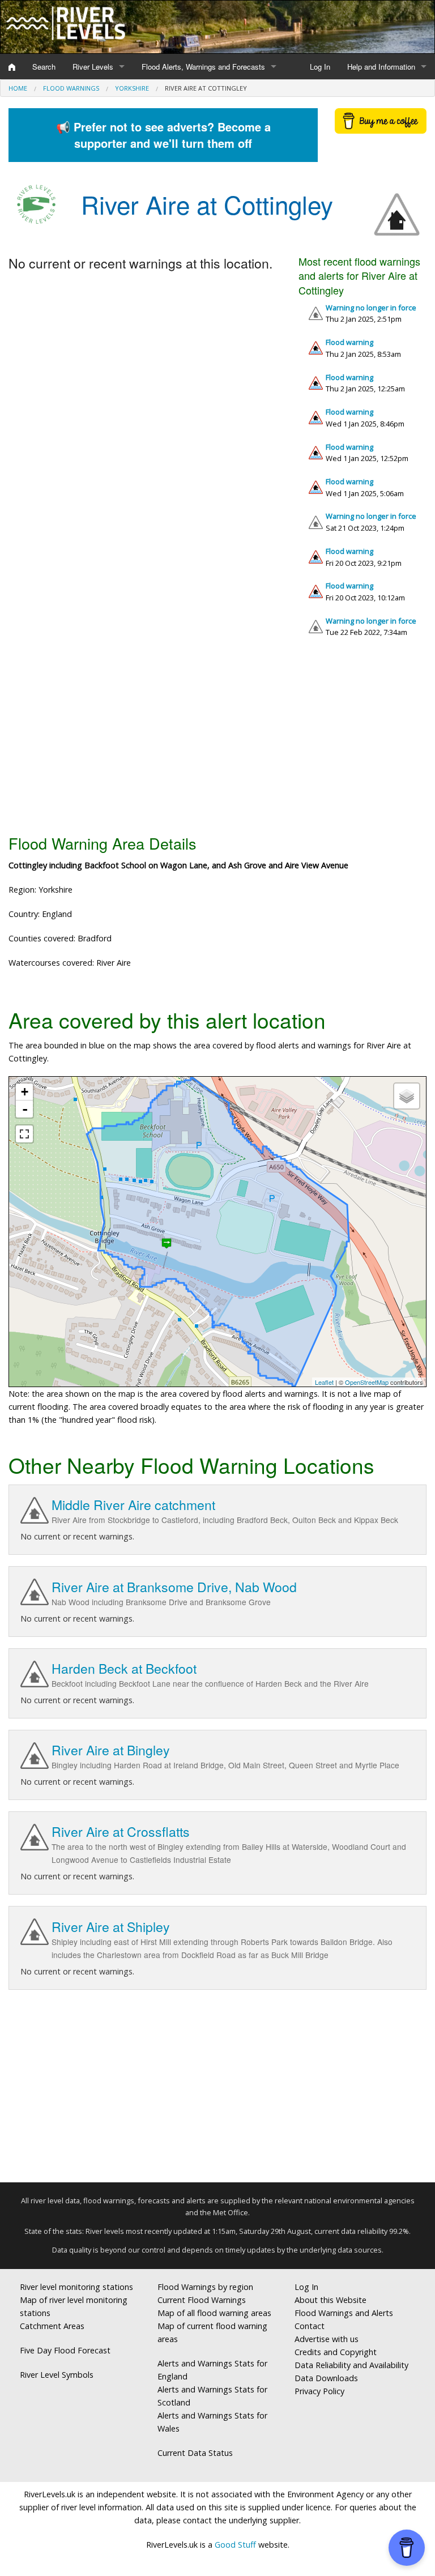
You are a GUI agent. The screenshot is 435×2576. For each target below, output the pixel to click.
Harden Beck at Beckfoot (124, 1668)
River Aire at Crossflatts (121, 1831)
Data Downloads (326, 2378)
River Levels (93, 67)
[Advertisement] (217, 740)
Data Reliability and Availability (351, 2365)
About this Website (330, 2300)
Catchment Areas (52, 2326)
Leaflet (324, 1382)
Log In (320, 67)
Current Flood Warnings (202, 2300)
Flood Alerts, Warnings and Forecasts (203, 67)
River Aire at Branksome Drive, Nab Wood (174, 1587)
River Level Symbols (57, 2375)
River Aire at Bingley (111, 1750)
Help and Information (381, 67)
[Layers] (407, 1096)
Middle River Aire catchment (133, 1505)
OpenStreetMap (367, 1382)
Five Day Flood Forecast (65, 2350)
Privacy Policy (319, 2391)
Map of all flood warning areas (214, 2313)
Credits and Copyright (336, 2352)
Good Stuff (235, 2545)
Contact (310, 2326)
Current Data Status (195, 2453)
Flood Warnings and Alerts (344, 2313)
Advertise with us (327, 2339)
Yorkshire (132, 88)
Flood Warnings (71, 88)
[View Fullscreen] (24, 1134)
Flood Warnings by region (205, 2287)
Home (18, 88)
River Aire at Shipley (111, 1927)
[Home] (12, 67)
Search (44, 67)
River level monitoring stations (76, 2287)
